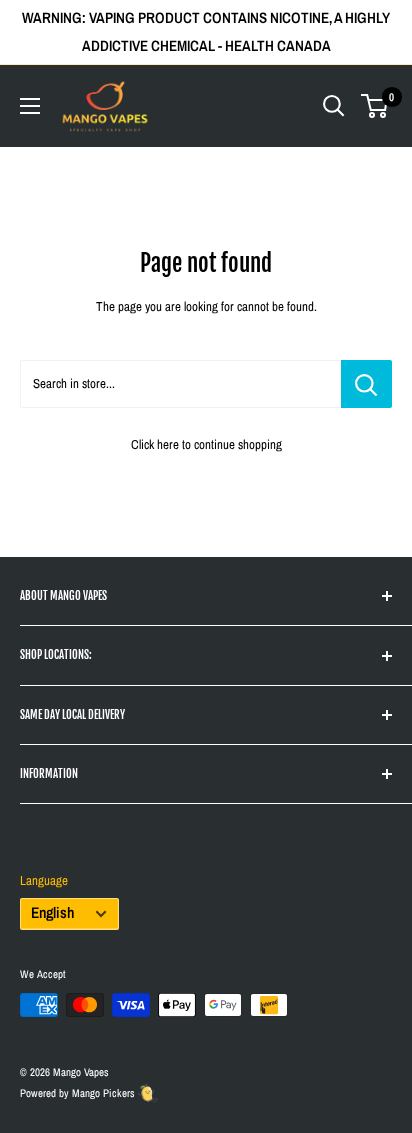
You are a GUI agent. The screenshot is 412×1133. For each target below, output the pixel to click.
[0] (375, 106)
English (52, 912)
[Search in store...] (366, 384)
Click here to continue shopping (206, 444)
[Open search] (334, 106)
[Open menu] (30, 106)
